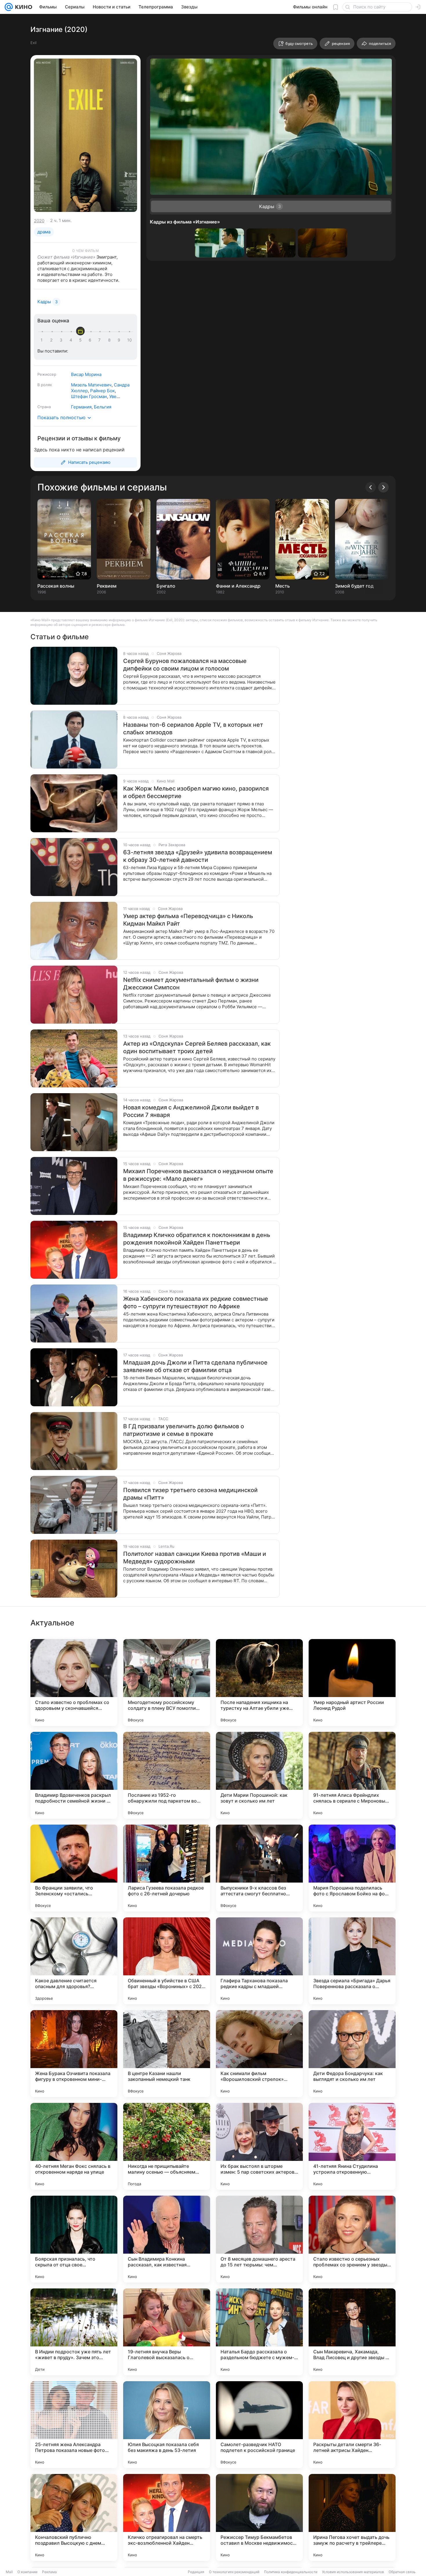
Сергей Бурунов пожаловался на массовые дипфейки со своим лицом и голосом (185, 665)
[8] (110, 340)
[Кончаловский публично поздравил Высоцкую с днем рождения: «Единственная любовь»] (74, 2517)
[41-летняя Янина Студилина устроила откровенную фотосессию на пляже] (352, 2146)
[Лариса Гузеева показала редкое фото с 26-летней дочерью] (167, 1868)
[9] (120, 340)
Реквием (107, 586)
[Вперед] (383, 487)
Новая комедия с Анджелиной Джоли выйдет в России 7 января (191, 1111)
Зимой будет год (354, 586)
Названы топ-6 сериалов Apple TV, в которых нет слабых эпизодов (193, 729)
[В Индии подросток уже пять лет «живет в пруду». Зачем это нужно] (74, 2332)
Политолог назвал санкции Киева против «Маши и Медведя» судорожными (195, 1558)
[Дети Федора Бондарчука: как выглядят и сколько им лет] (352, 2054)
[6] (91, 340)
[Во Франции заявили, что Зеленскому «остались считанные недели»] (74, 1868)
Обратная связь (402, 2572)
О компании (27, 2572)
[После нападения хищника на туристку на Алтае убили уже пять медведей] (259, 1683)
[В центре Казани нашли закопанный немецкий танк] (167, 2054)
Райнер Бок (102, 391)
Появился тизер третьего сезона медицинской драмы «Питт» (190, 1494)
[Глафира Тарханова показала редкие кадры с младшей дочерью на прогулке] (259, 1961)
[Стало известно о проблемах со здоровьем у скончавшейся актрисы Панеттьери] (74, 1683)
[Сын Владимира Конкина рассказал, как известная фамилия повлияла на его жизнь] (167, 2239)
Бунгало (166, 586)
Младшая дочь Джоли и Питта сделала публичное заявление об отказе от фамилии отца (195, 1366)
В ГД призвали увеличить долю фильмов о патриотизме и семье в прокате (184, 1430)
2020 (39, 221)
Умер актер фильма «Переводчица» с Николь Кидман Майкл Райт (188, 920)
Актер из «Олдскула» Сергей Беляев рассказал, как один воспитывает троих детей (197, 1047)
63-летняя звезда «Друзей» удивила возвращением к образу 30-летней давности (198, 856)
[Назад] (371, 487)
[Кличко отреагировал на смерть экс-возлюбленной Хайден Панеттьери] (167, 2517)
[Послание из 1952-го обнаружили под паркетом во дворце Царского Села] (167, 1775)
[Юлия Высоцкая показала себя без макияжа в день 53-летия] (167, 2425)
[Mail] (9, 7)
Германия (81, 407)
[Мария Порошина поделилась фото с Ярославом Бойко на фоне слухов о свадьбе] (352, 1868)
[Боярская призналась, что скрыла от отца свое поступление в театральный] (74, 2239)
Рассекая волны (56, 586)
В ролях (45, 385)
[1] (43, 340)
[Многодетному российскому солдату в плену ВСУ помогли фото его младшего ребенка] (167, 1683)
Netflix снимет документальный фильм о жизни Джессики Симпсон (191, 984)
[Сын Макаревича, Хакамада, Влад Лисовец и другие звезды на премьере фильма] (352, 2332)
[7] (101, 340)
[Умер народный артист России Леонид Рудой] (352, 1683)
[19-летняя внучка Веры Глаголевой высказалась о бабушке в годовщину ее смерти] (167, 2332)
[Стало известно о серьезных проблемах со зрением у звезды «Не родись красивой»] (352, 2239)
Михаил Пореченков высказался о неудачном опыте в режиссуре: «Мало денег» (198, 1175)
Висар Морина (86, 374)
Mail (9, 2572)
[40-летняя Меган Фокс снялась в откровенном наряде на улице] (74, 2146)
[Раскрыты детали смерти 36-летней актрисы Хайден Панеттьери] (352, 2425)
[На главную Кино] (22, 7)
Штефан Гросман (89, 396)
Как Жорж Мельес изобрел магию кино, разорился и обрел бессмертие (196, 792)
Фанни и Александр (238, 586)
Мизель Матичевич (91, 385)
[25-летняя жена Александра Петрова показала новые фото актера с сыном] (74, 2425)
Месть (283, 586)
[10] (130, 340)
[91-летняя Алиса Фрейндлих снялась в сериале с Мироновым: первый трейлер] (352, 1775)
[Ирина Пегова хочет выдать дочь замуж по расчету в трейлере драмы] (352, 2517)
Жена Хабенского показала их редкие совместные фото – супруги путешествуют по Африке (196, 1302)
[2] (52, 340)
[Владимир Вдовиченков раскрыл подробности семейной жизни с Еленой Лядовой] (74, 1775)
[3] (62, 340)
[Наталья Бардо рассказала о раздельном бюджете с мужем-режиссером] (259, 2332)
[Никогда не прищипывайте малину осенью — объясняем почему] (167, 2146)
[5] (81, 340)
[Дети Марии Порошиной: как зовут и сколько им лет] (259, 1775)
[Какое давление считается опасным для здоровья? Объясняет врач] (74, 1961)
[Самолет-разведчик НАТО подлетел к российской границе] (259, 2425)
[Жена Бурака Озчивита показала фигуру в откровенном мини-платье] (74, 2054)
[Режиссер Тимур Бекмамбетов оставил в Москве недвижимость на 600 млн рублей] (259, 2517)
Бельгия (103, 407)
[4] (72, 340)
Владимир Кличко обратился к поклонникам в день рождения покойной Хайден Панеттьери (197, 1239)
